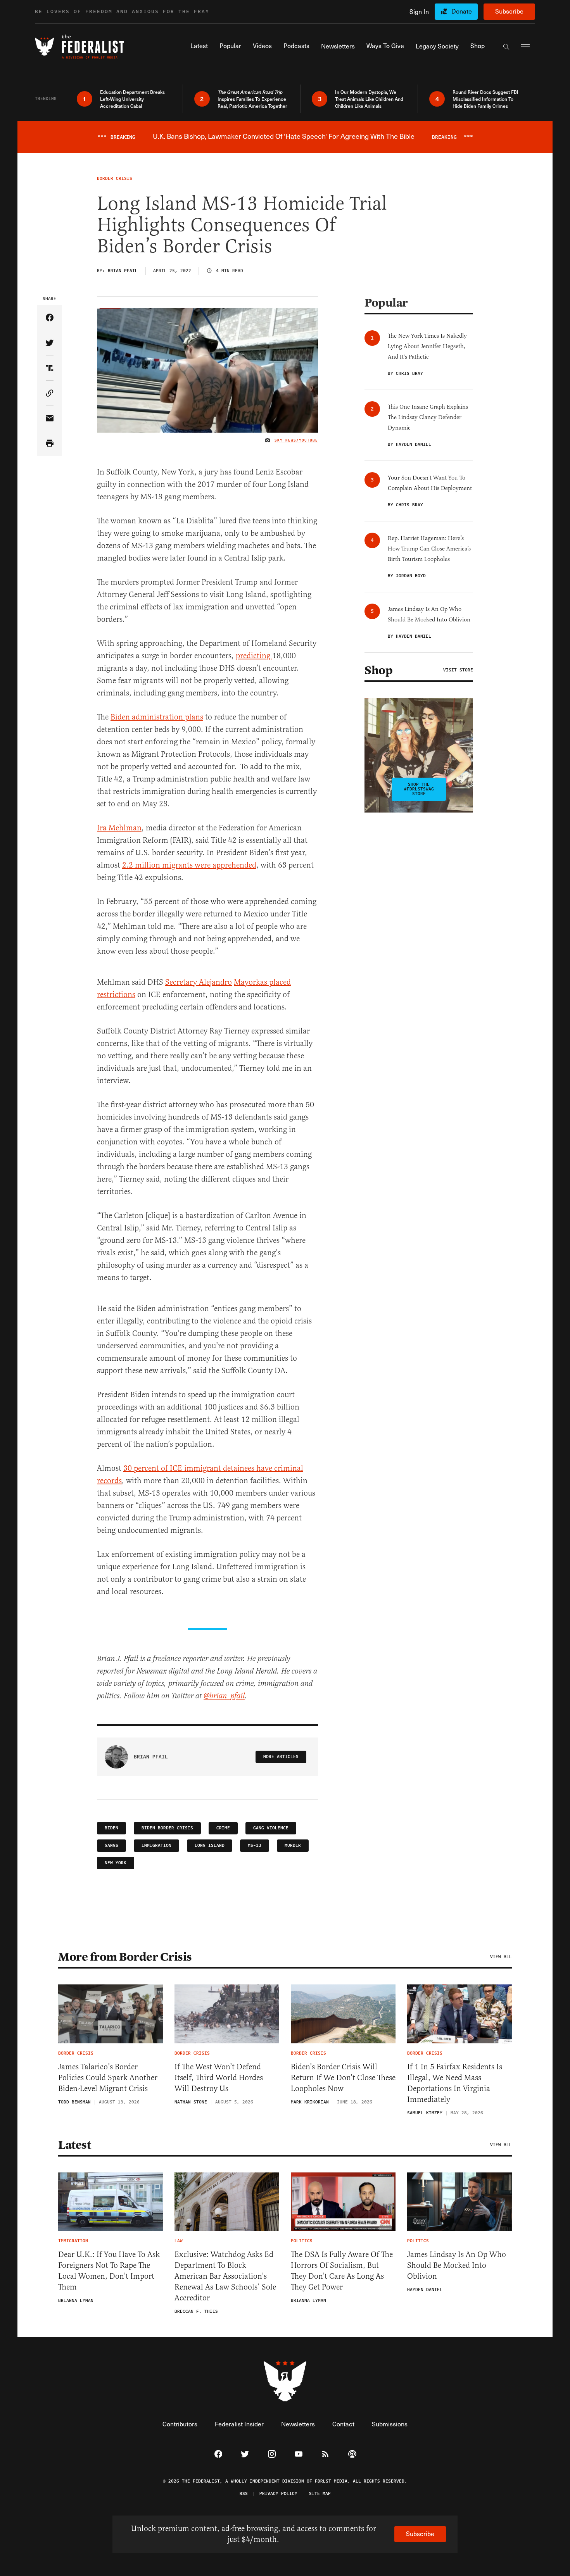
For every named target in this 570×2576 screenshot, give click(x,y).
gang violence (271, 1828)
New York (116, 1863)
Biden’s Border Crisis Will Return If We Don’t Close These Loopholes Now (343, 2078)
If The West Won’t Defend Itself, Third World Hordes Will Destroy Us (219, 2078)
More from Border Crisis (125, 1957)
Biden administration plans (157, 717)
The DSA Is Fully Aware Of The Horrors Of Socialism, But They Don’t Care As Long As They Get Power (342, 2271)
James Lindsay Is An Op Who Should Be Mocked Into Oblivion (457, 2265)
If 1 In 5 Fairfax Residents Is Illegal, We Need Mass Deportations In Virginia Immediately (455, 2083)
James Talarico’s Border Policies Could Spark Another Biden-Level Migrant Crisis (108, 2078)
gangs (111, 1845)
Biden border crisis (167, 1828)
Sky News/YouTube (296, 440)
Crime (223, 1828)
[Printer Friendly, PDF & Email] (49, 444)
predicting (254, 656)
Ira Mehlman (119, 828)
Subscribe (509, 11)
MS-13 (255, 1845)
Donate (462, 11)
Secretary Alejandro (199, 982)
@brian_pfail (224, 1696)
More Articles (281, 1757)
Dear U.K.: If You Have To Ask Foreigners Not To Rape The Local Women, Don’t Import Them (109, 2271)
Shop (378, 670)
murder (293, 1845)
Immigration (156, 1845)
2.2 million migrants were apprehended (189, 865)
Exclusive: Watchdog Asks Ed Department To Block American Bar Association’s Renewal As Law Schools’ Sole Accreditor (225, 2276)
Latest (74, 2145)
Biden (111, 1828)
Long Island (210, 1845)
